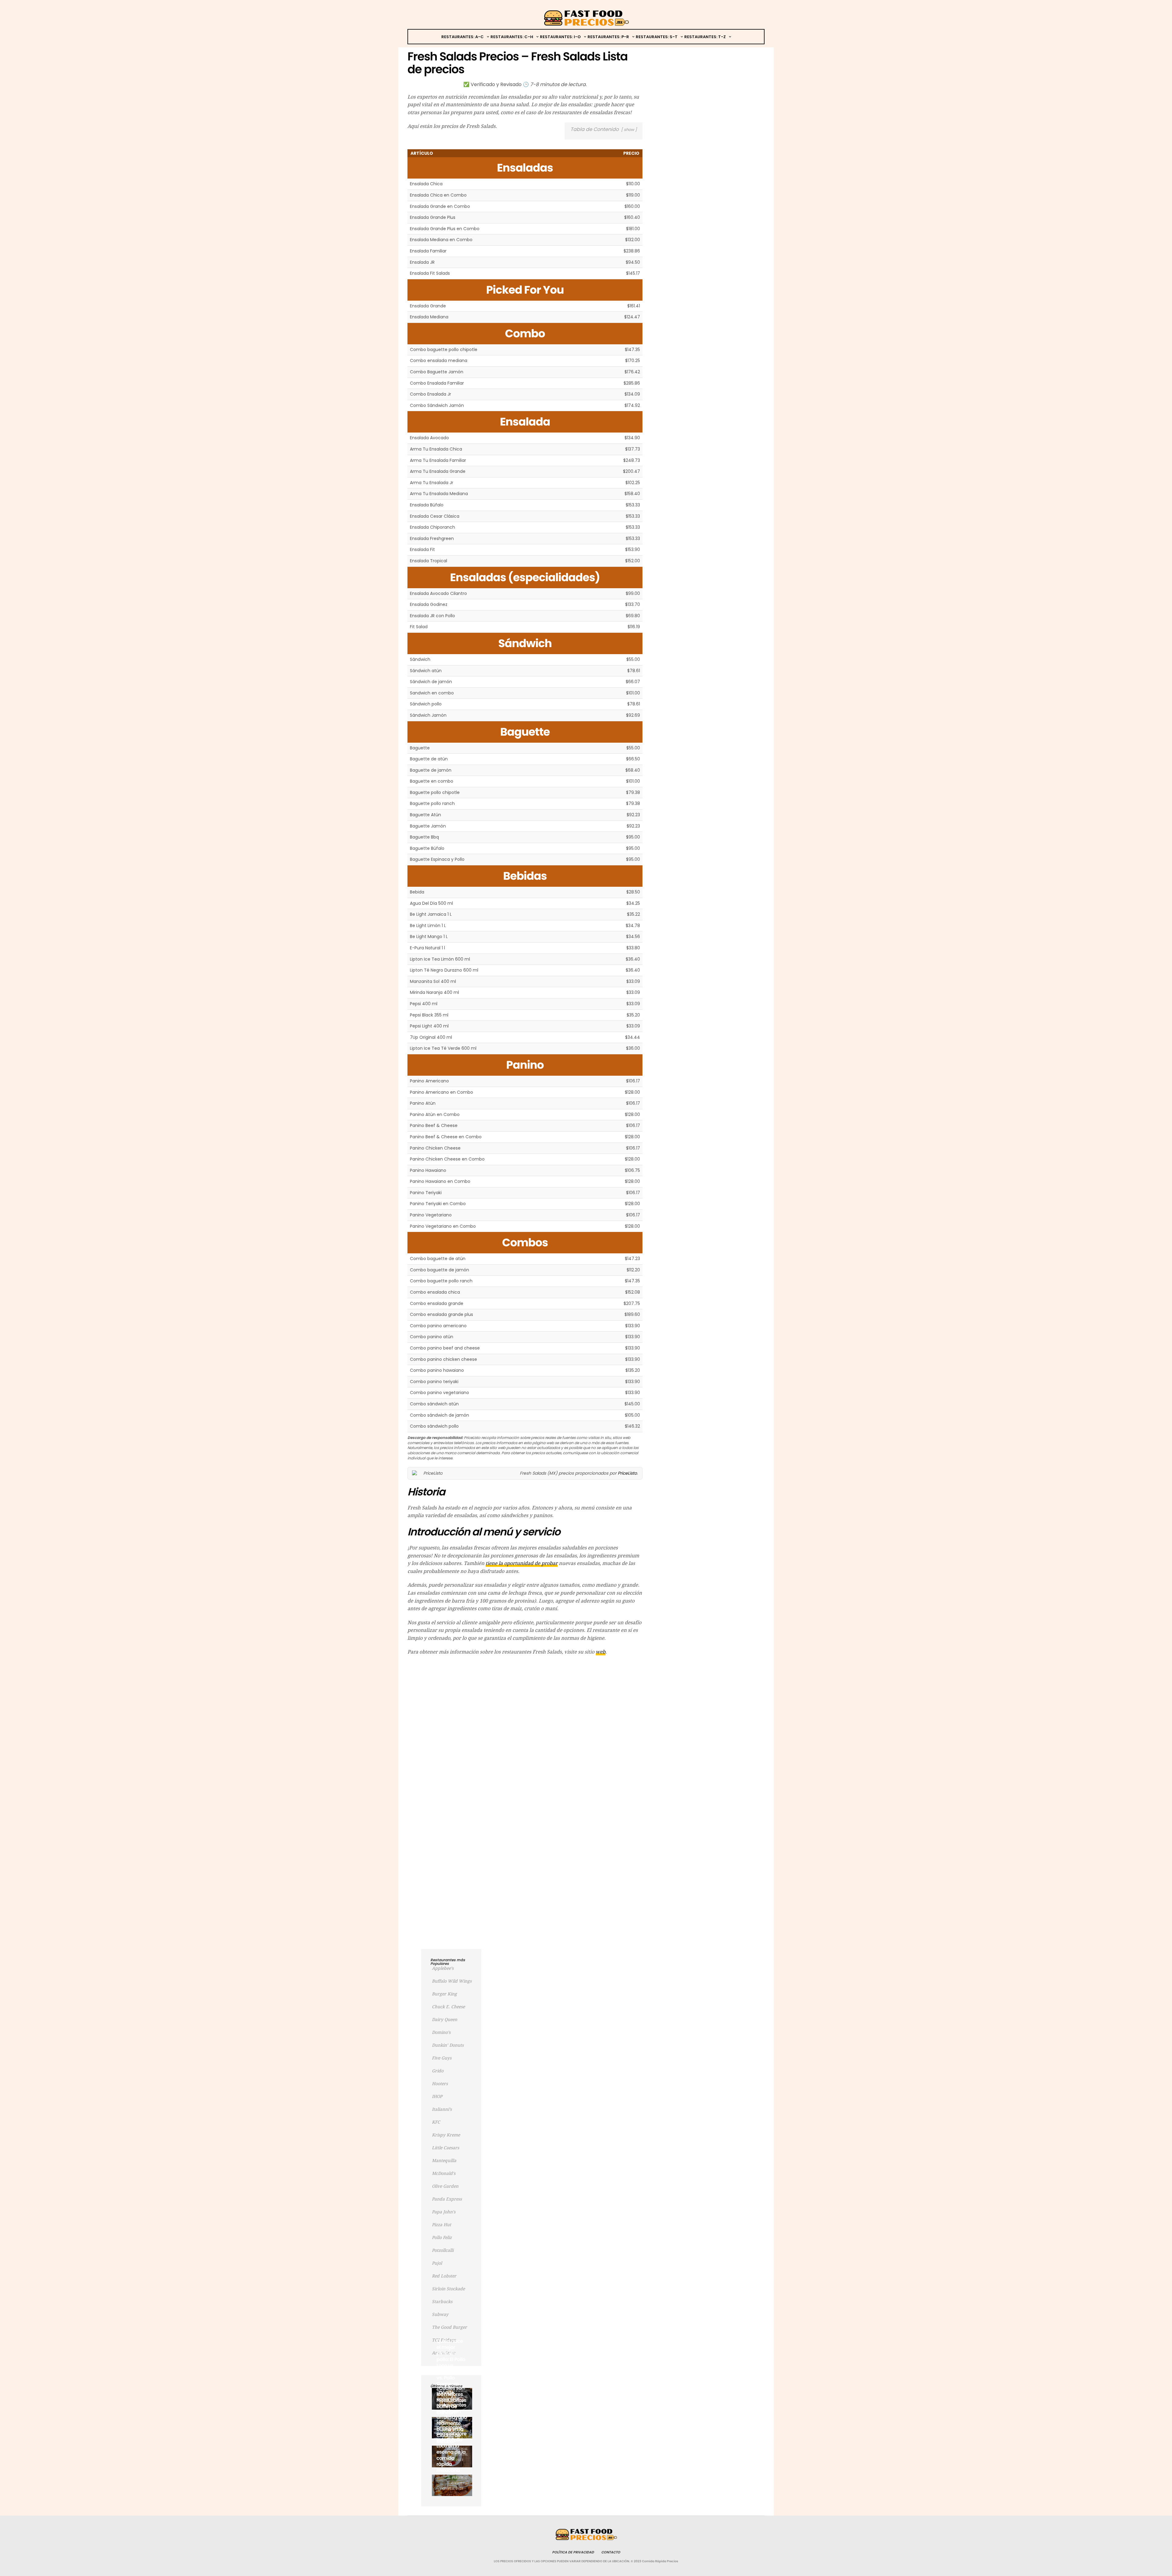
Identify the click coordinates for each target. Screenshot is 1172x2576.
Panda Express (447, 2199)
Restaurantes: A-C (463, 37)
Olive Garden (445, 2186)
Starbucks (442, 2302)
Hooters (440, 2084)
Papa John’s (444, 2212)
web (601, 1652)
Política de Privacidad (573, 2552)
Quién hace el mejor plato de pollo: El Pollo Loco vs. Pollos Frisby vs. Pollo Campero (451, 2362)
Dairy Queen (445, 2020)
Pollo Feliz (442, 2237)
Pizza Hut (441, 2225)
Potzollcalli (443, 2250)
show (629, 130)
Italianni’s (442, 2109)
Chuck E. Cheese (448, 2007)
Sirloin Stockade (448, 2289)
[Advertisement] (525, 1705)
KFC (436, 2122)
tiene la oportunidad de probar (522, 1563)
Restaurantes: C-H (512, 37)
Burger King (444, 1994)
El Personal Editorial (457, 2480)
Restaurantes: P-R (608, 37)
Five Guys (442, 2058)
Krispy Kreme (446, 2135)
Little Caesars (445, 2148)
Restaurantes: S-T (657, 37)
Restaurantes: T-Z (705, 37)
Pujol (437, 2263)
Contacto (611, 2552)
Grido (438, 2071)
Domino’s (441, 2032)
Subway (440, 2314)
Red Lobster (444, 2276)
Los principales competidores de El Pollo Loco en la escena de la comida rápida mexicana (451, 2446)
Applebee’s (443, 1968)
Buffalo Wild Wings (452, 1981)
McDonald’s (444, 2173)
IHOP (437, 2096)
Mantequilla (444, 2161)
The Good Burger (449, 2327)
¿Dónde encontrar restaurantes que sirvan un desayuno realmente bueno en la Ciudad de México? (452, 2417)
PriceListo (627, 1473)
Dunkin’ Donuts (448, 2045)
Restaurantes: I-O (560, 37)
